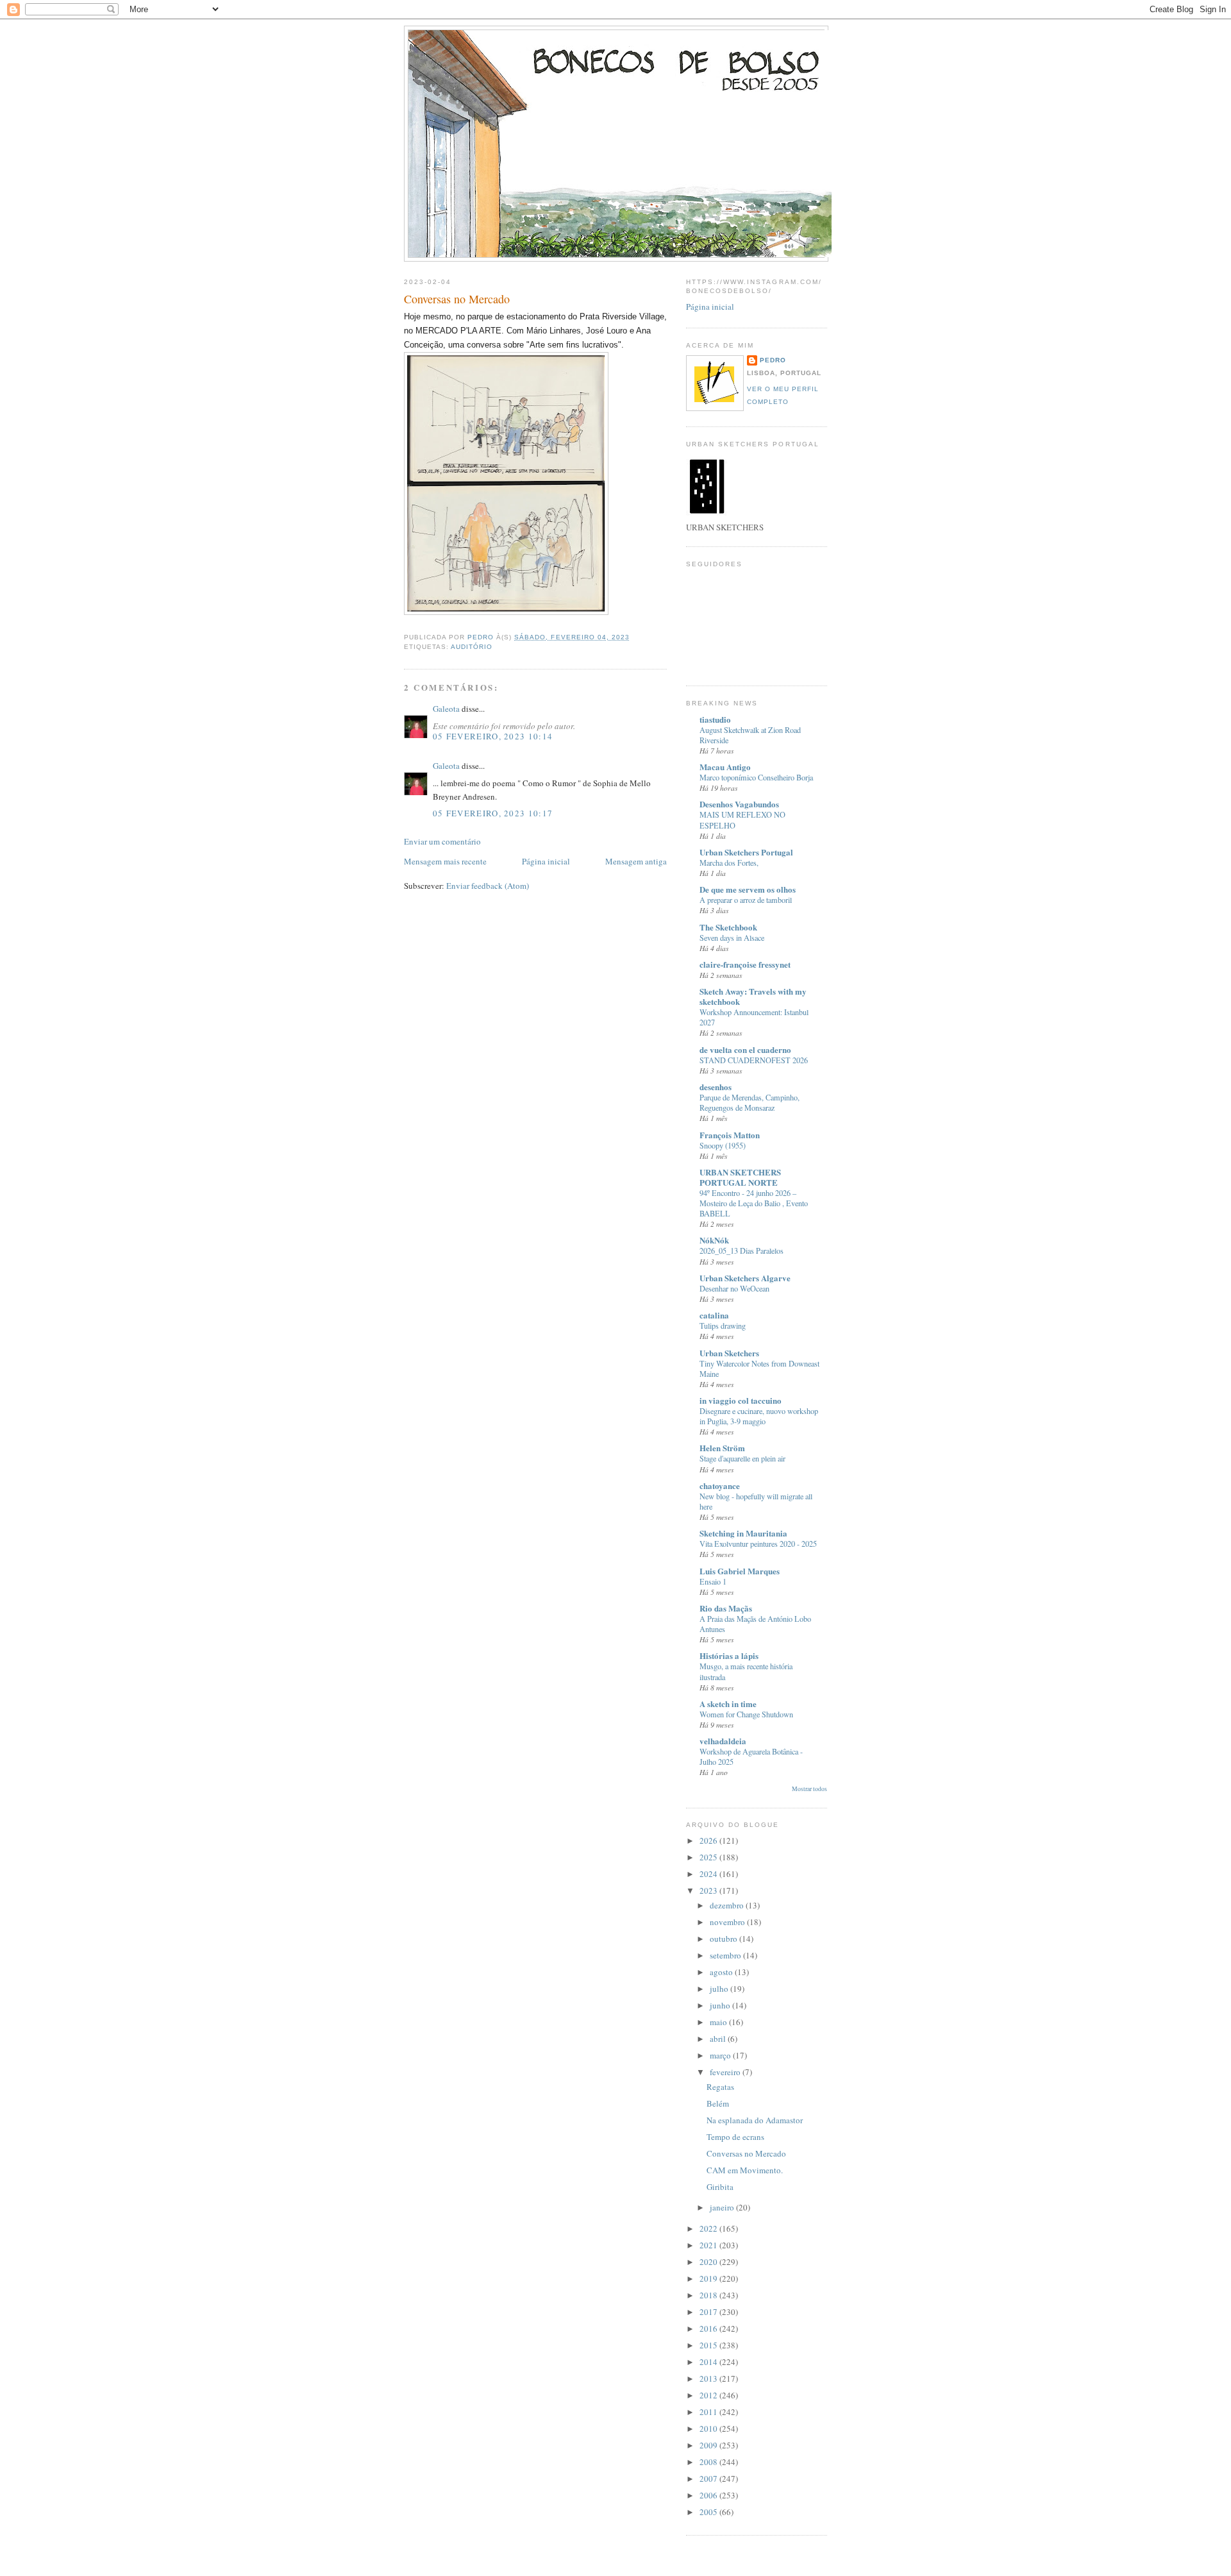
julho (720, 1989)
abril (719, 2039)
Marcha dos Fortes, (729, 863)
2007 (709, 2479)
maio (719, 2022)
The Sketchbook (728, 927)
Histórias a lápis (729, 1655)
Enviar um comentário (442, 841)
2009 (709, 2445)
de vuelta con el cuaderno (745, 1049)
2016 (709, 2328)
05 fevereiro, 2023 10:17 (493, 813)
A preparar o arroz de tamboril (746, 900)
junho (721, 2005)
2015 (709, 2345)
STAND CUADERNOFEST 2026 (754, 1060)
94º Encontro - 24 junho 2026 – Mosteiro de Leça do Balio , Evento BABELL (754, 1203)
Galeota (446, 709)
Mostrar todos (809, 1789)
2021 (709, 2245)
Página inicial (546, 861)
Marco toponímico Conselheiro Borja (756, 777)
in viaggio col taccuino (741, 1400)
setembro (726, 1955)
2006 (709, 2495)
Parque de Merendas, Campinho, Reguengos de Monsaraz (749, 1102)
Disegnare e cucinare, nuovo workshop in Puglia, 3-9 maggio (759, 1416)
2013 (709, 2378)
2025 (709, 1857)
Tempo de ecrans (735, 2137)
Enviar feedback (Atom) (488, 886)
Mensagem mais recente (445, 861)
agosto (722, 1972)
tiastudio (715, 719)
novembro (728, 1922)
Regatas (720, 2087)
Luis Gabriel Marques (740, 1571)
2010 (709, 2429)
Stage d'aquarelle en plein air (742, 1458)
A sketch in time (728, 1704)
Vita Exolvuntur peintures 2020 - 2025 (758, 1544)
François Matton (730, 1135)
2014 (709, 2362)
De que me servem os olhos (748, 889)
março (721, 2055)
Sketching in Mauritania (743, 1533)
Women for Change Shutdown (746, 1714)
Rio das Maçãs (726, 1608)
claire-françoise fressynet (745, 964)
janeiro (723, 2207)
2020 (709, 2262)
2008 (709, 2462)
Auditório (472, 647)
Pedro (773, 360)
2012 (709, 2395)
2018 (709, 2295)
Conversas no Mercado (746, 2153)
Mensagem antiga (636, 861)
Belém (718, 2103)
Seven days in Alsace (732, 938)
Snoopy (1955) (723, 1145)
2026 (709, 1840)
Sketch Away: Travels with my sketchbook (753, 996)
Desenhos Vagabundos (739, 804)
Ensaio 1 (713, 1581)
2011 (709, 2412)
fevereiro (726, 2072)
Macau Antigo (725, 767)
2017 (709, 2312)
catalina (714, 1315)
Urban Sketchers (729, 1353)
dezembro (728, 1905)
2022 (709, 2228)
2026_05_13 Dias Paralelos (741, 1250)
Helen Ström (722, 1448)
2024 (709, 1874)
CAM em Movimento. (745, 2170)
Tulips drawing (723, 1326)
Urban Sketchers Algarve (745, 1278)
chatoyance (720, 1486)
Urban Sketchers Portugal (746, 852)
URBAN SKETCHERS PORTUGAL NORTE (740, 1177)
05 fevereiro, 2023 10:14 (493, 736)
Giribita (720, 2187)
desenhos (716, 1087)
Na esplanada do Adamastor (755, 2120)
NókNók (714, 1240)
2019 (709, 2278)
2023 (709, 1890)
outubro (724, 1939)
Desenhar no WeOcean (734, 1288)
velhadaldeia (723, 1741)
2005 (709, 2512)
